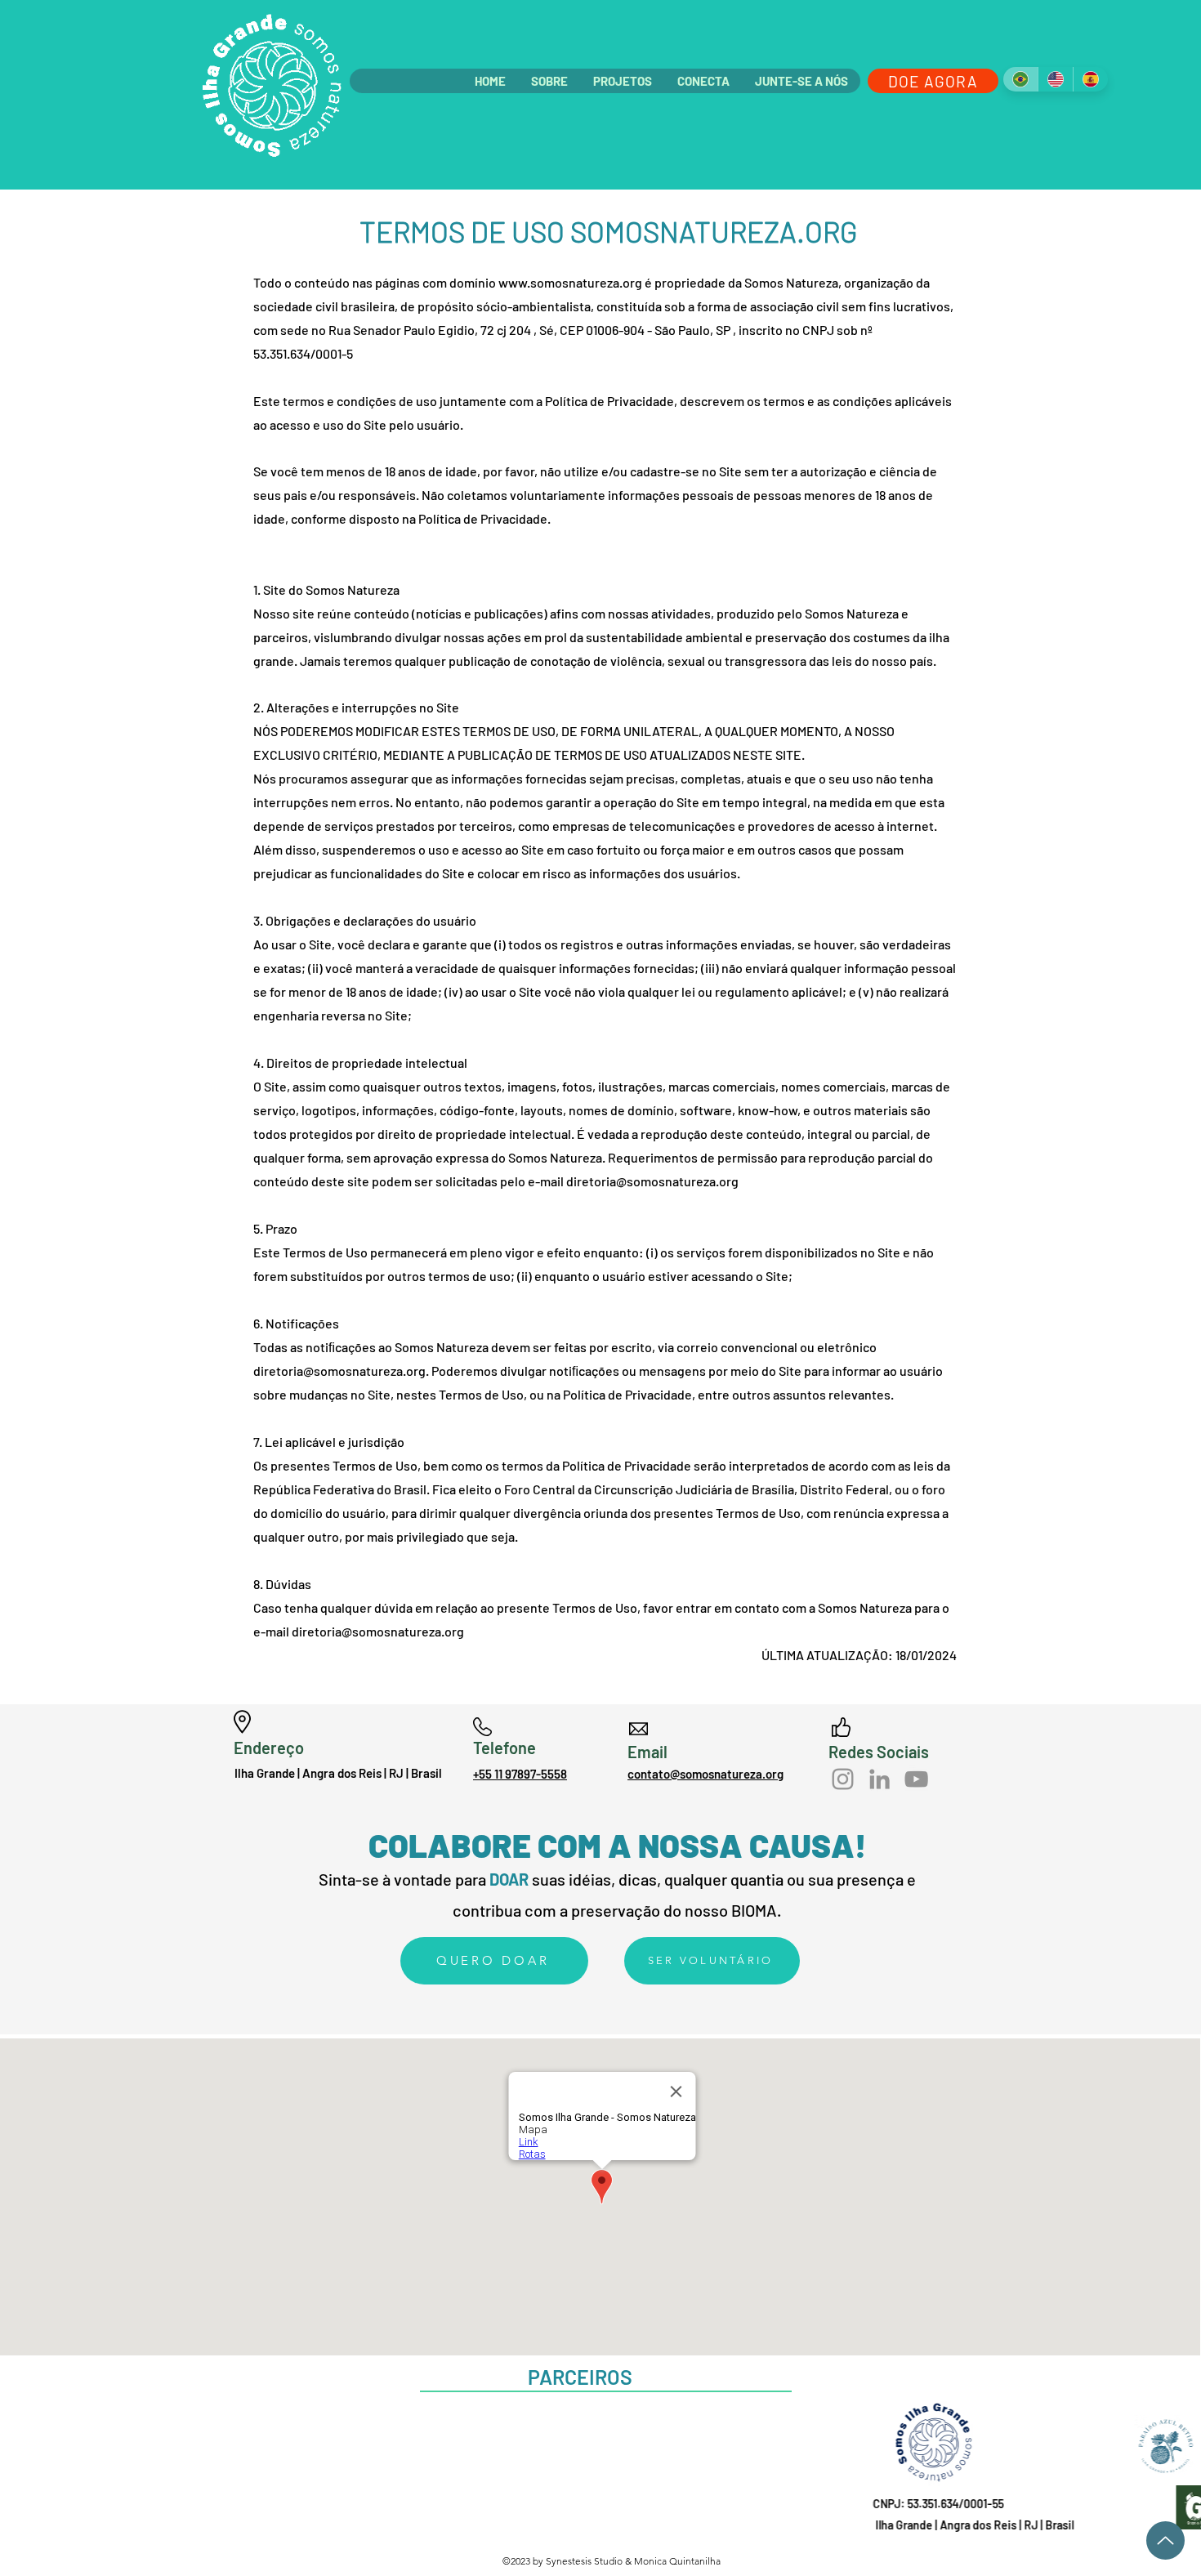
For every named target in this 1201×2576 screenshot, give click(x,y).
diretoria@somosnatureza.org (652, 1181)
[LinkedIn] (880, 1779)
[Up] (1165, 2540)
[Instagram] (843, 1779)
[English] (1055, 79)
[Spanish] (1090, 79)
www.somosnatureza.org (570, 282)
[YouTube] (916, 1779)
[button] (549, 81)
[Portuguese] (1020, 79)
